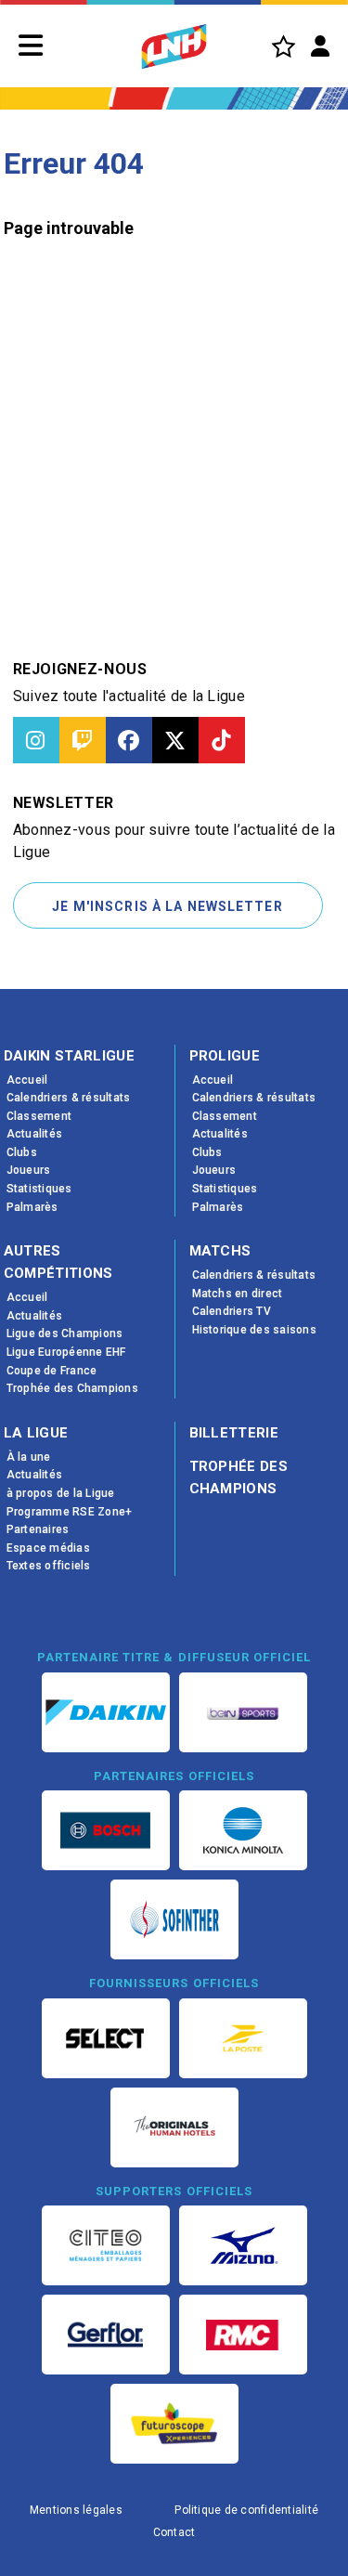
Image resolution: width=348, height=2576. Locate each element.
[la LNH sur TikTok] (222, 740)
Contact (174, 2532)
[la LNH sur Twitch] (83, 740)
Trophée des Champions (239, 1477)
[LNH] (174, 46)
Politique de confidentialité (246, 2510)
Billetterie (234, 1433)
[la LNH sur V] (175, 740)
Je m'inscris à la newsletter (167, 906)
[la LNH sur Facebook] (129, 740)
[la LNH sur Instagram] (36, 740)
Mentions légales (76, 2510)
